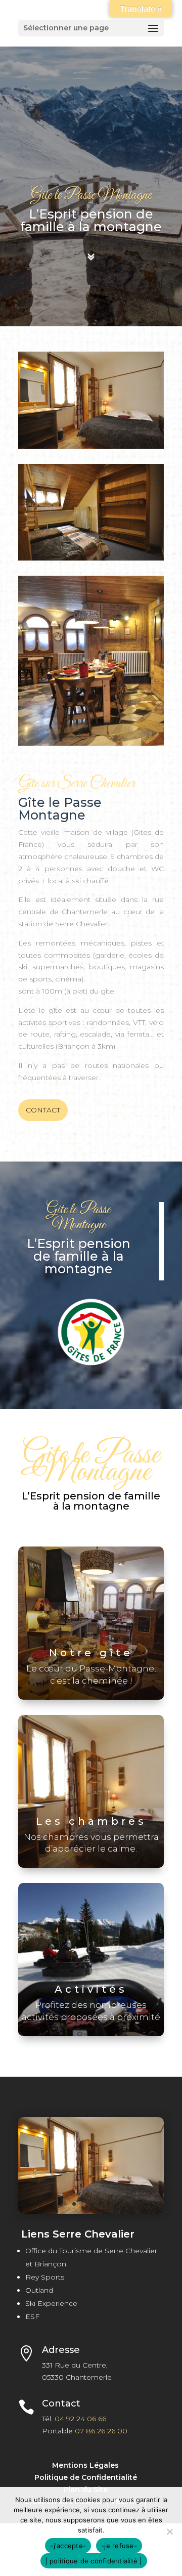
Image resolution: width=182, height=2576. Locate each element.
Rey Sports (45, 2277)
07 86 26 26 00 (101, 2431)
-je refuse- (119, 2546)
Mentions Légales (85, 2465)
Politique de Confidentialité (86, 2477)
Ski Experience (51, 2303)
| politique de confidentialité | (94, 2561)
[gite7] (91, 2211)
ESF (32, 2316)
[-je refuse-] (169, 2531)
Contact (43, 1110)
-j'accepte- (68, 2546)
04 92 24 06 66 (80, 2419)
